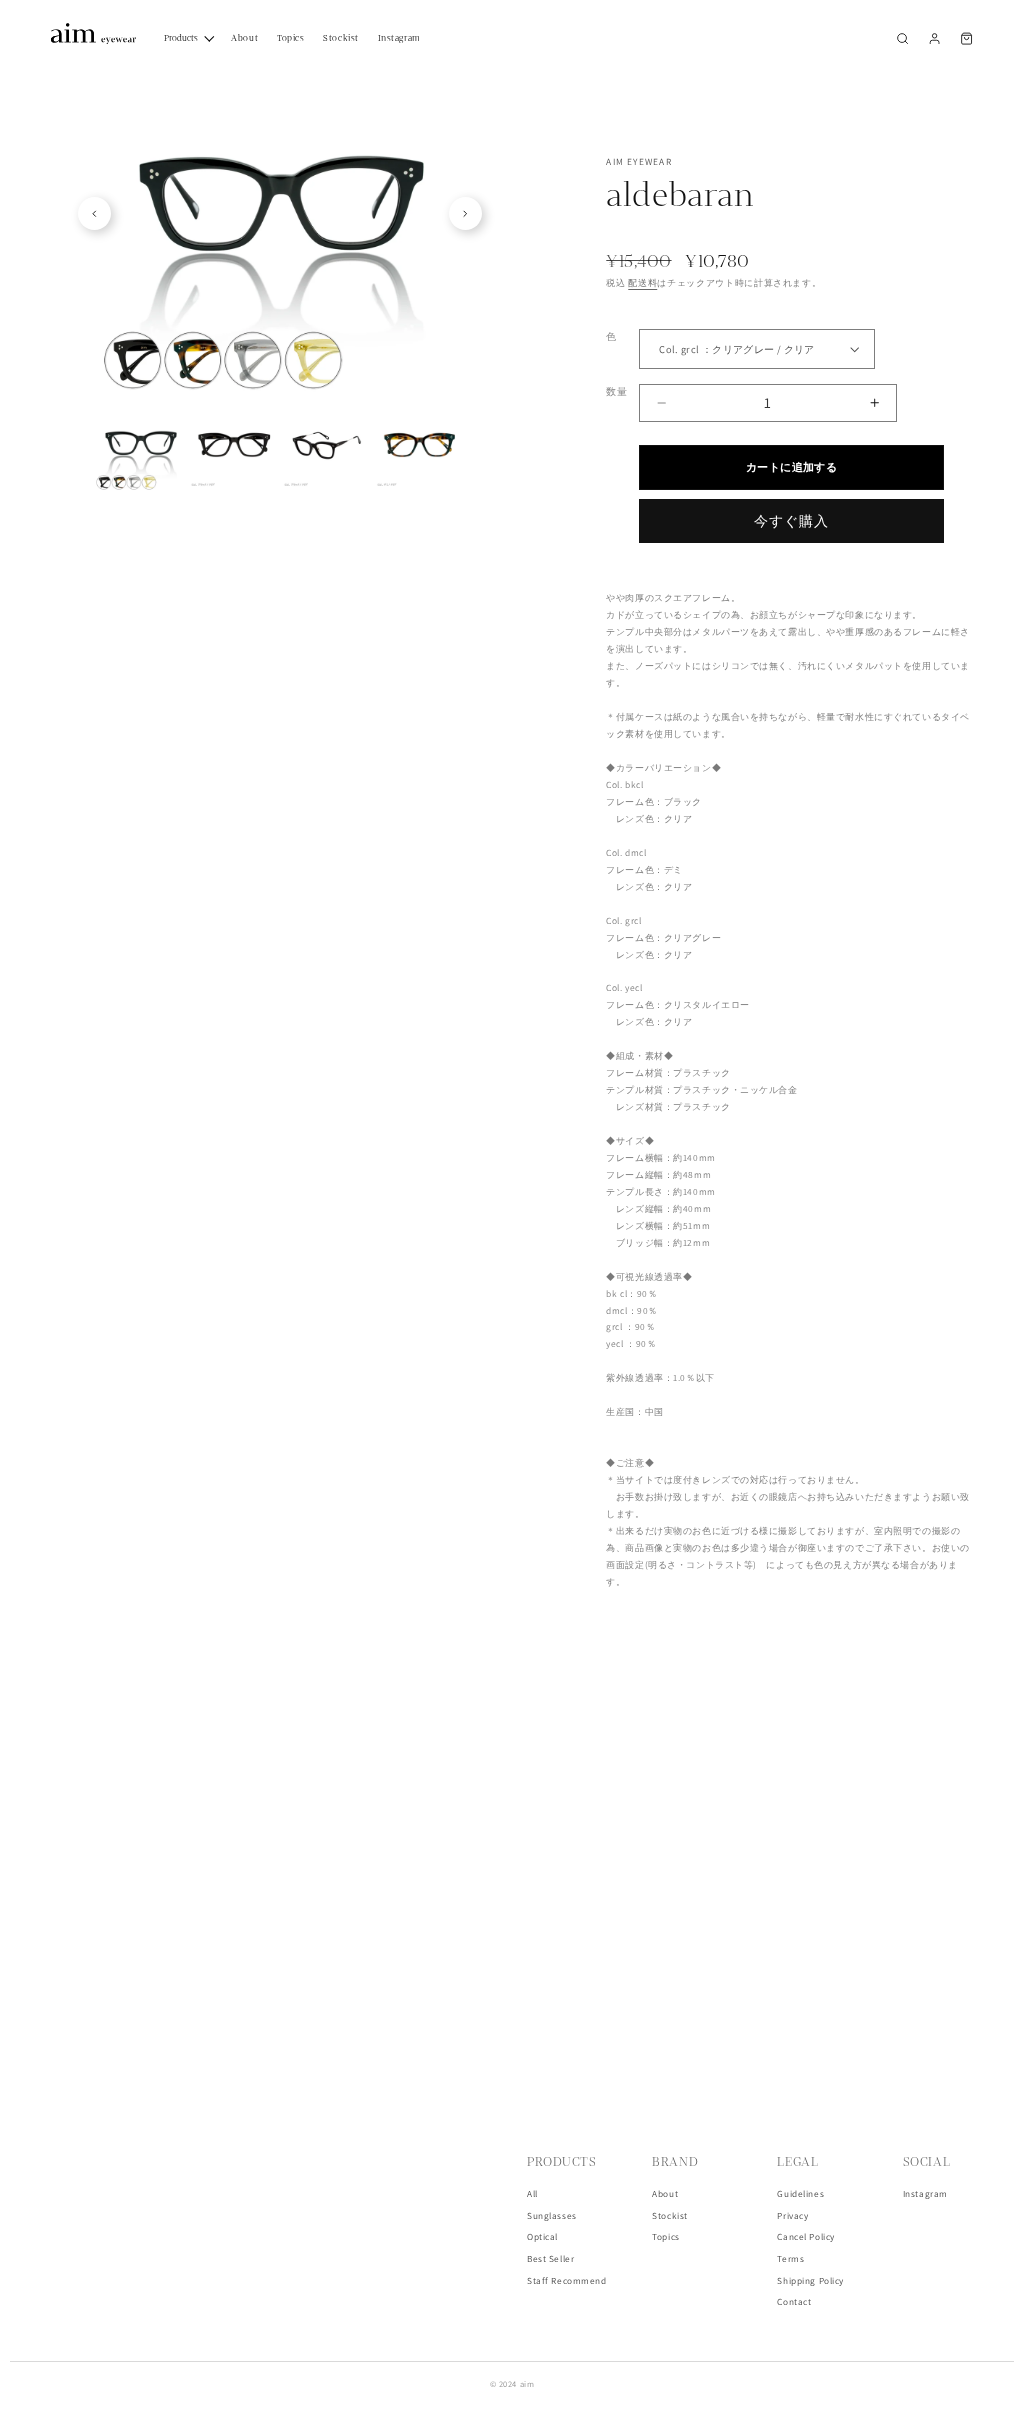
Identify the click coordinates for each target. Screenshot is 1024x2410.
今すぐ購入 (791, 521)
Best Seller (550, 2259)
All (532, 2194)
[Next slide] (465, 213)
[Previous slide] (94, 213)
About (665, 2194)
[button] (902, 38)
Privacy (792, 2216)
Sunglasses (552, 2216)
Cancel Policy (805, 2237)
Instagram (925, 2194)
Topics (665, 2237)
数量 (616, 391)
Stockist (670, 2216)
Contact (794, 2302)
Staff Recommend (567, 2281)
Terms (790, 2259)
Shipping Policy (810, 2281)
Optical (542, 2237)
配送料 (642, 283)
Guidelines (800, 2194)
